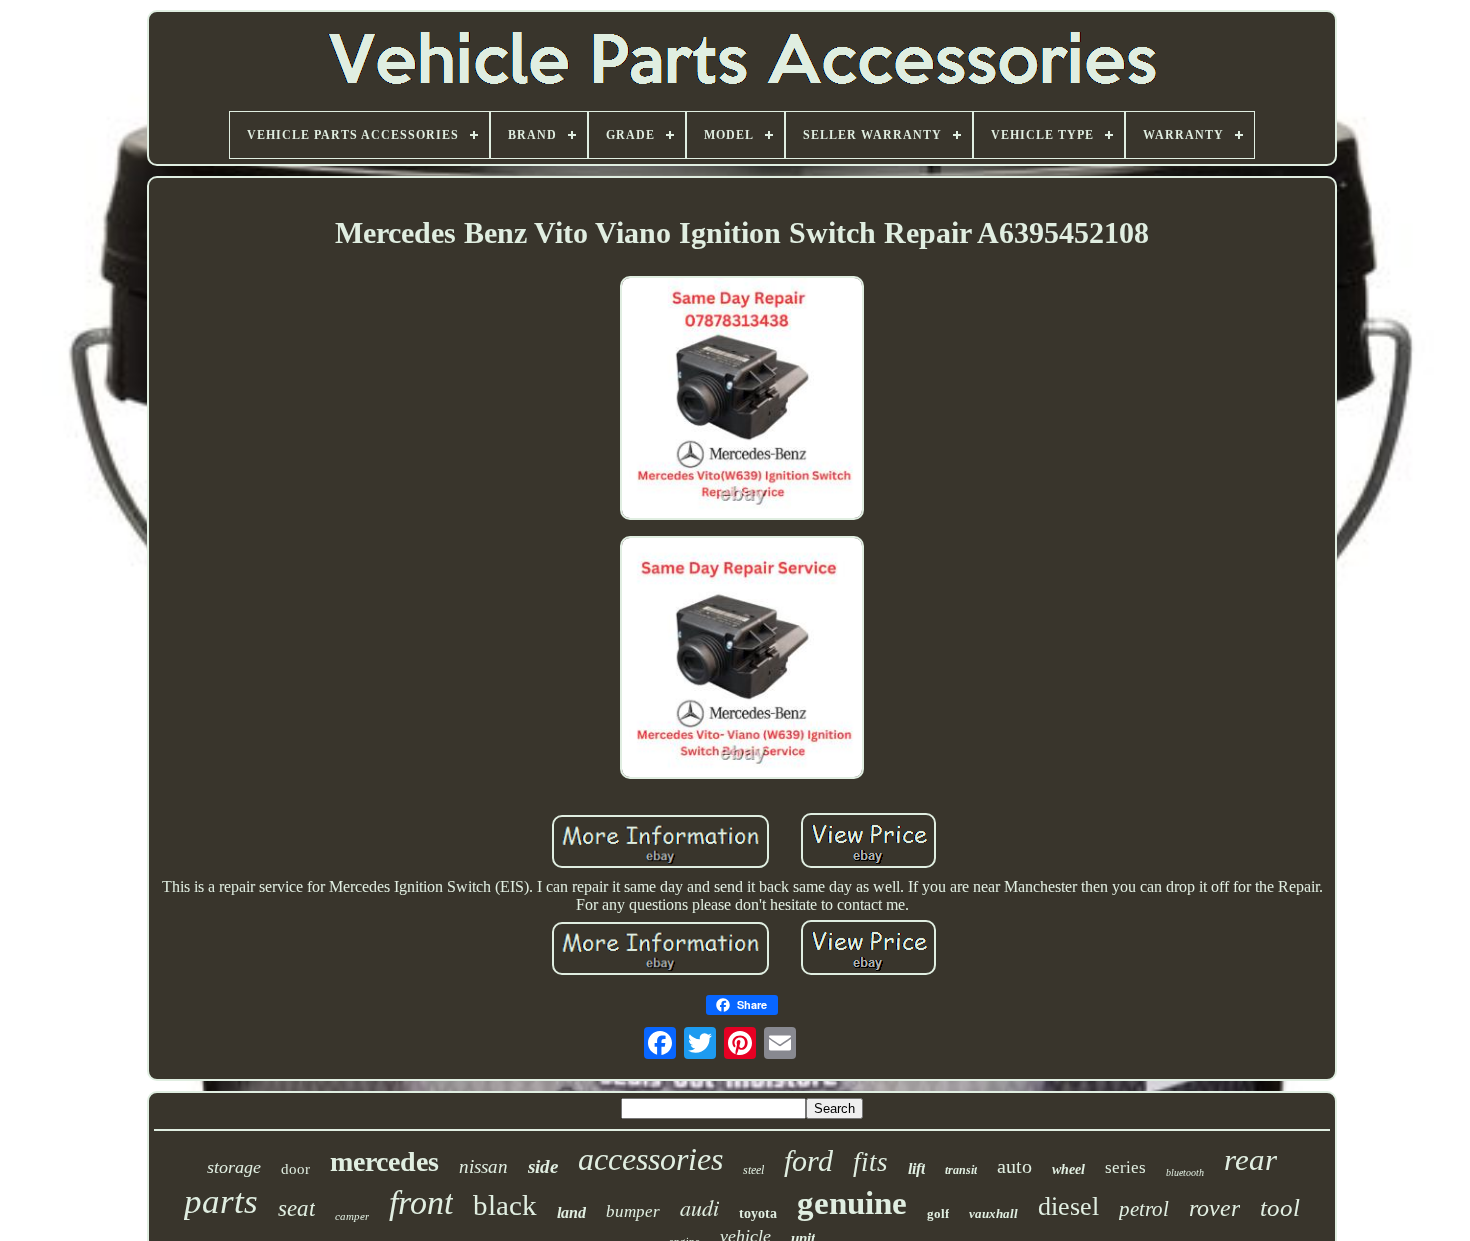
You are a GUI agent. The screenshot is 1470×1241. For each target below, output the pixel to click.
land (571, 1212)
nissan (483, 1166)
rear (1250, 1159)
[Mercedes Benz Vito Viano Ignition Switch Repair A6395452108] (742, 399)
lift (916, 1168)
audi (699, 1207)
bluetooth (1185, 1172)
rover (1214, 1208)
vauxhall (993, 1213)
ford (808, 1160)
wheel (1068, 1169)
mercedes (384, 1161)
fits (870, 1162)
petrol (1144, 1209)
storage (234, 1167)
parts (221, 1201)
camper (352, 1216)
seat (296, 1208)
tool (1280, 1207)
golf (938, 1213)
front (421, 1202)
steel (753, 1170)
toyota (758, 1213)
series (1125, 1167)
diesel (1068, 1206)
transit (961, 1170)
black (505, 1205)
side (543, 1166)
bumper (633, 1211)
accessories (650, 1159)
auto (1014, 1166)
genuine (852, 1203)
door (295, 1169)
